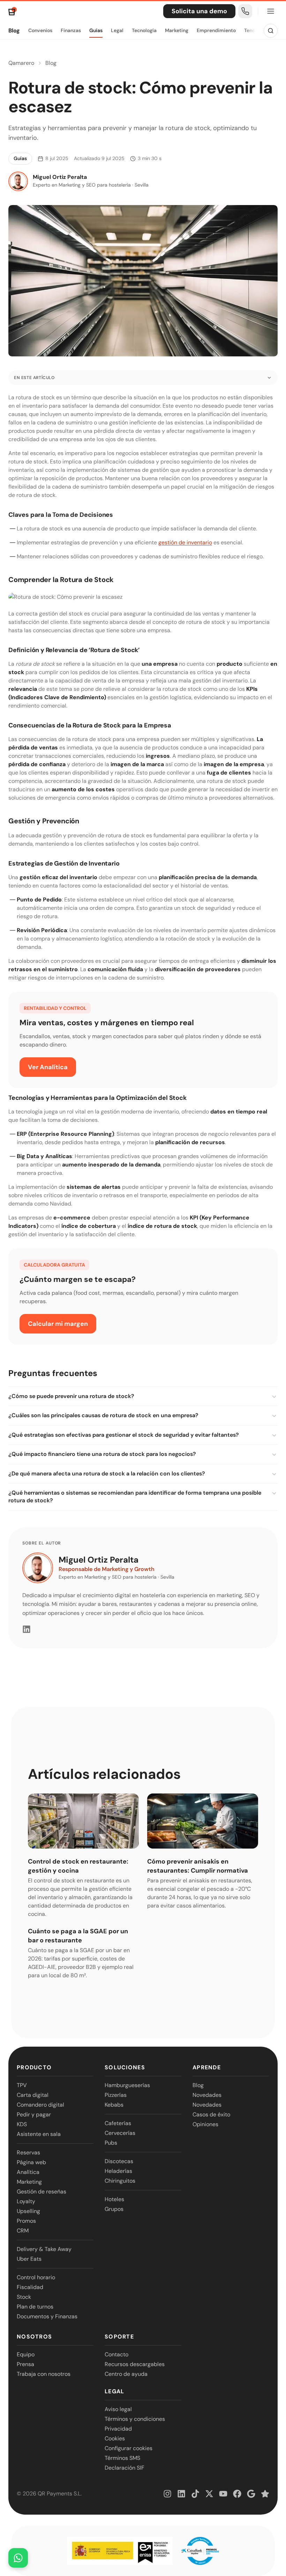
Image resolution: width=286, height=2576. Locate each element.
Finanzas (71, 30)
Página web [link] (31, 2162)
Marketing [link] (29, 2182)
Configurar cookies (129, 2448)
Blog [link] (198, 2085)
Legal (117, 30)
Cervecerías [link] (120, 2133)
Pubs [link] (111, 2143)
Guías (96, 30)
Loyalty (26, 2201)
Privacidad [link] (118, 2429)
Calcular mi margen (58, 1324)
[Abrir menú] (271, 11)
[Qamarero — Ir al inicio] (13, 11)
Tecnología (144, 30)
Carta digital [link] (33, 2095)
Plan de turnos (35, 2307)
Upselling (28, 2211)
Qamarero (21, 63)
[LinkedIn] (27, 1629)
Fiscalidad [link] (30, 2287)
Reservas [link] (28, 2152)
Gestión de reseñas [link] (42, 2192)
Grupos (114, 2209)
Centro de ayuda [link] (126, 2374)
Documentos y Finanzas (47, 2316)
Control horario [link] (36, 2277)
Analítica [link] (28, 2172)
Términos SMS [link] (122, 2458)
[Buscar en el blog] (271, 31)
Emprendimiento (216, 30)
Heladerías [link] (118, 2171)
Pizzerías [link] (116, 2095)
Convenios (40, 30)
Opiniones (205, 2124)
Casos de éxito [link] (211, 2114)
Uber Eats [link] (29, 2259)
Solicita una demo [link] (199, 11)
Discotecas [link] (119, 2161)
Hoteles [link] (114, 2199)
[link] (245, 11)
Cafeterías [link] (118, 2123)
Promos (26, 2221)
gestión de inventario (185, 542)
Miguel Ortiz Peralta (99, 1560)
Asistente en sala (39, 2134)
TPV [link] (22, 2085)
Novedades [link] (207, 2095)
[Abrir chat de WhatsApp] (18, 2558)
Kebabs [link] (114, 2105)
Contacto (116, 2354)
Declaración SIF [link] (125, 2468)
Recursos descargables (135, 2364)
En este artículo (34, 378)
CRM (23, 2231)
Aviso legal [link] (118, 2409)
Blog (14, 31)
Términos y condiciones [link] (135, 2419)
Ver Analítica (48, 1067)
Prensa (25, 2364)
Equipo (26, 2354)
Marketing (177, 30)
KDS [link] (22, 2124)
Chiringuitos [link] (120, 2181)
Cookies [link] (115, 2438)
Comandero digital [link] (40, 2105)
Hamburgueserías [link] (127, 2085)
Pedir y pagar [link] (34, 2114)
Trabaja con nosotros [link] (44, 2374)
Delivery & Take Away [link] (44, 2249)
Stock (24, 2297)
